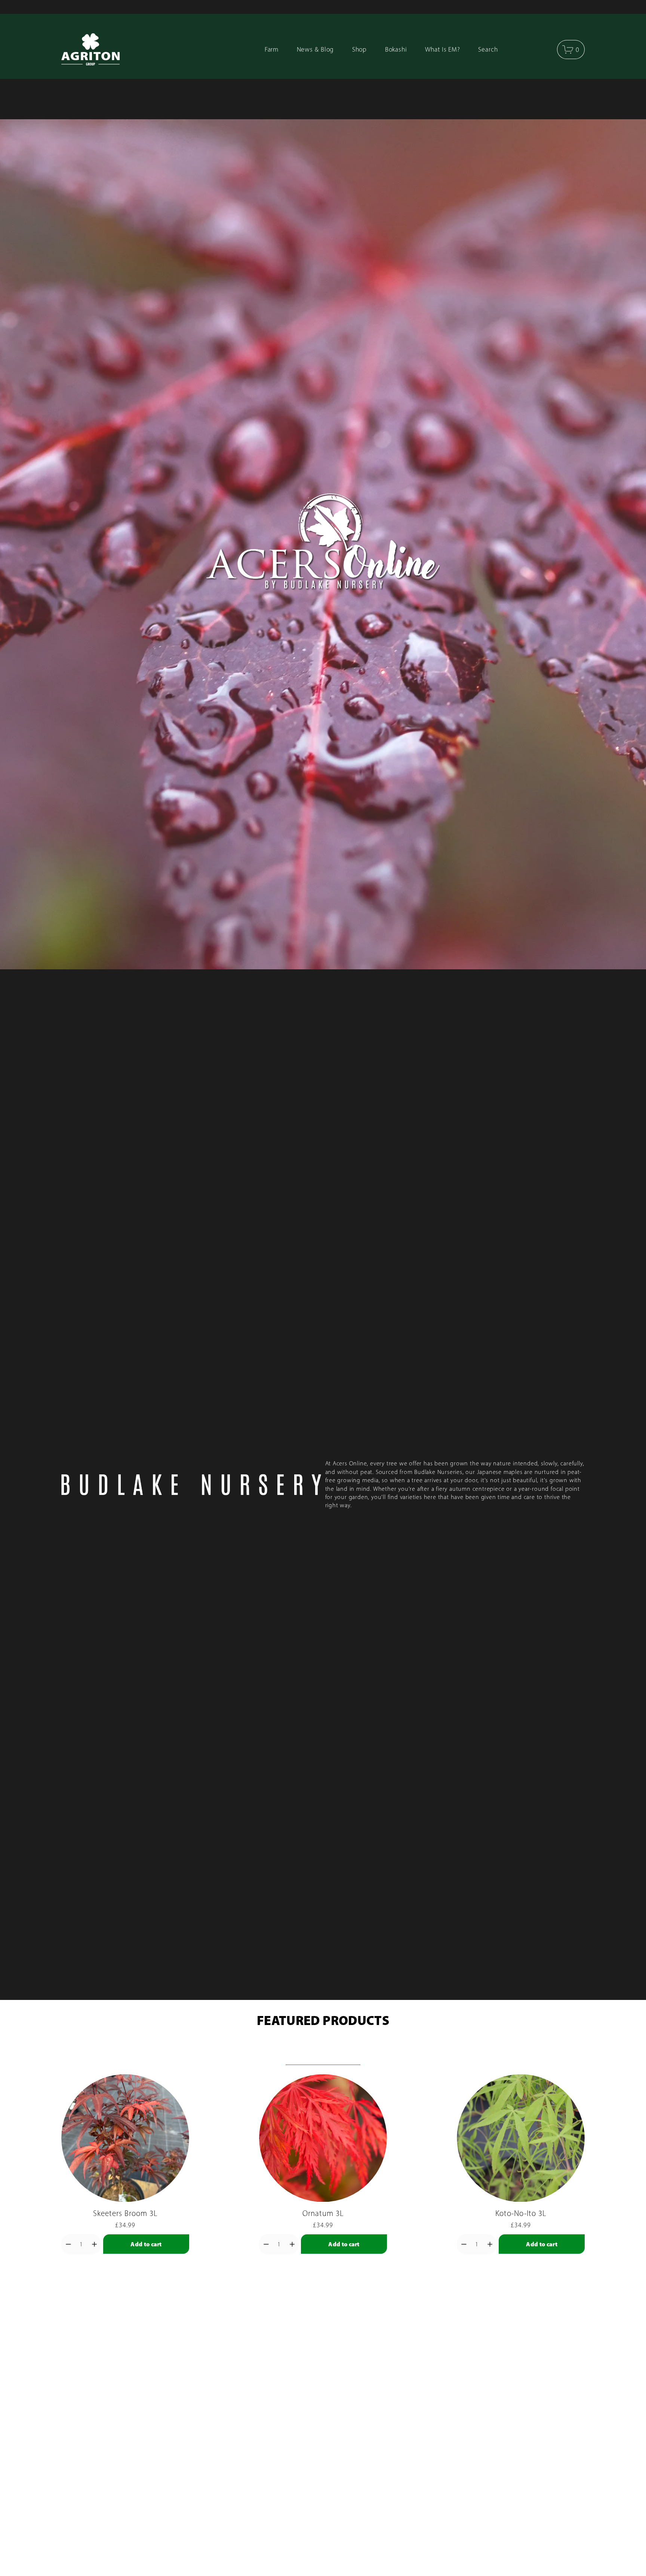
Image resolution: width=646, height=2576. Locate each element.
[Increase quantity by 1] (94, 2244)
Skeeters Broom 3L (125, 2213)
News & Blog (316, 49)
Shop (360, 49)
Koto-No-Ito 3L (521, 2213)
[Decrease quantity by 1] (68, 2244)
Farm (272, 49)
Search (488, 49)
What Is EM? (443, 49)
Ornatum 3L (323, 2213)
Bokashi (396, 49)
